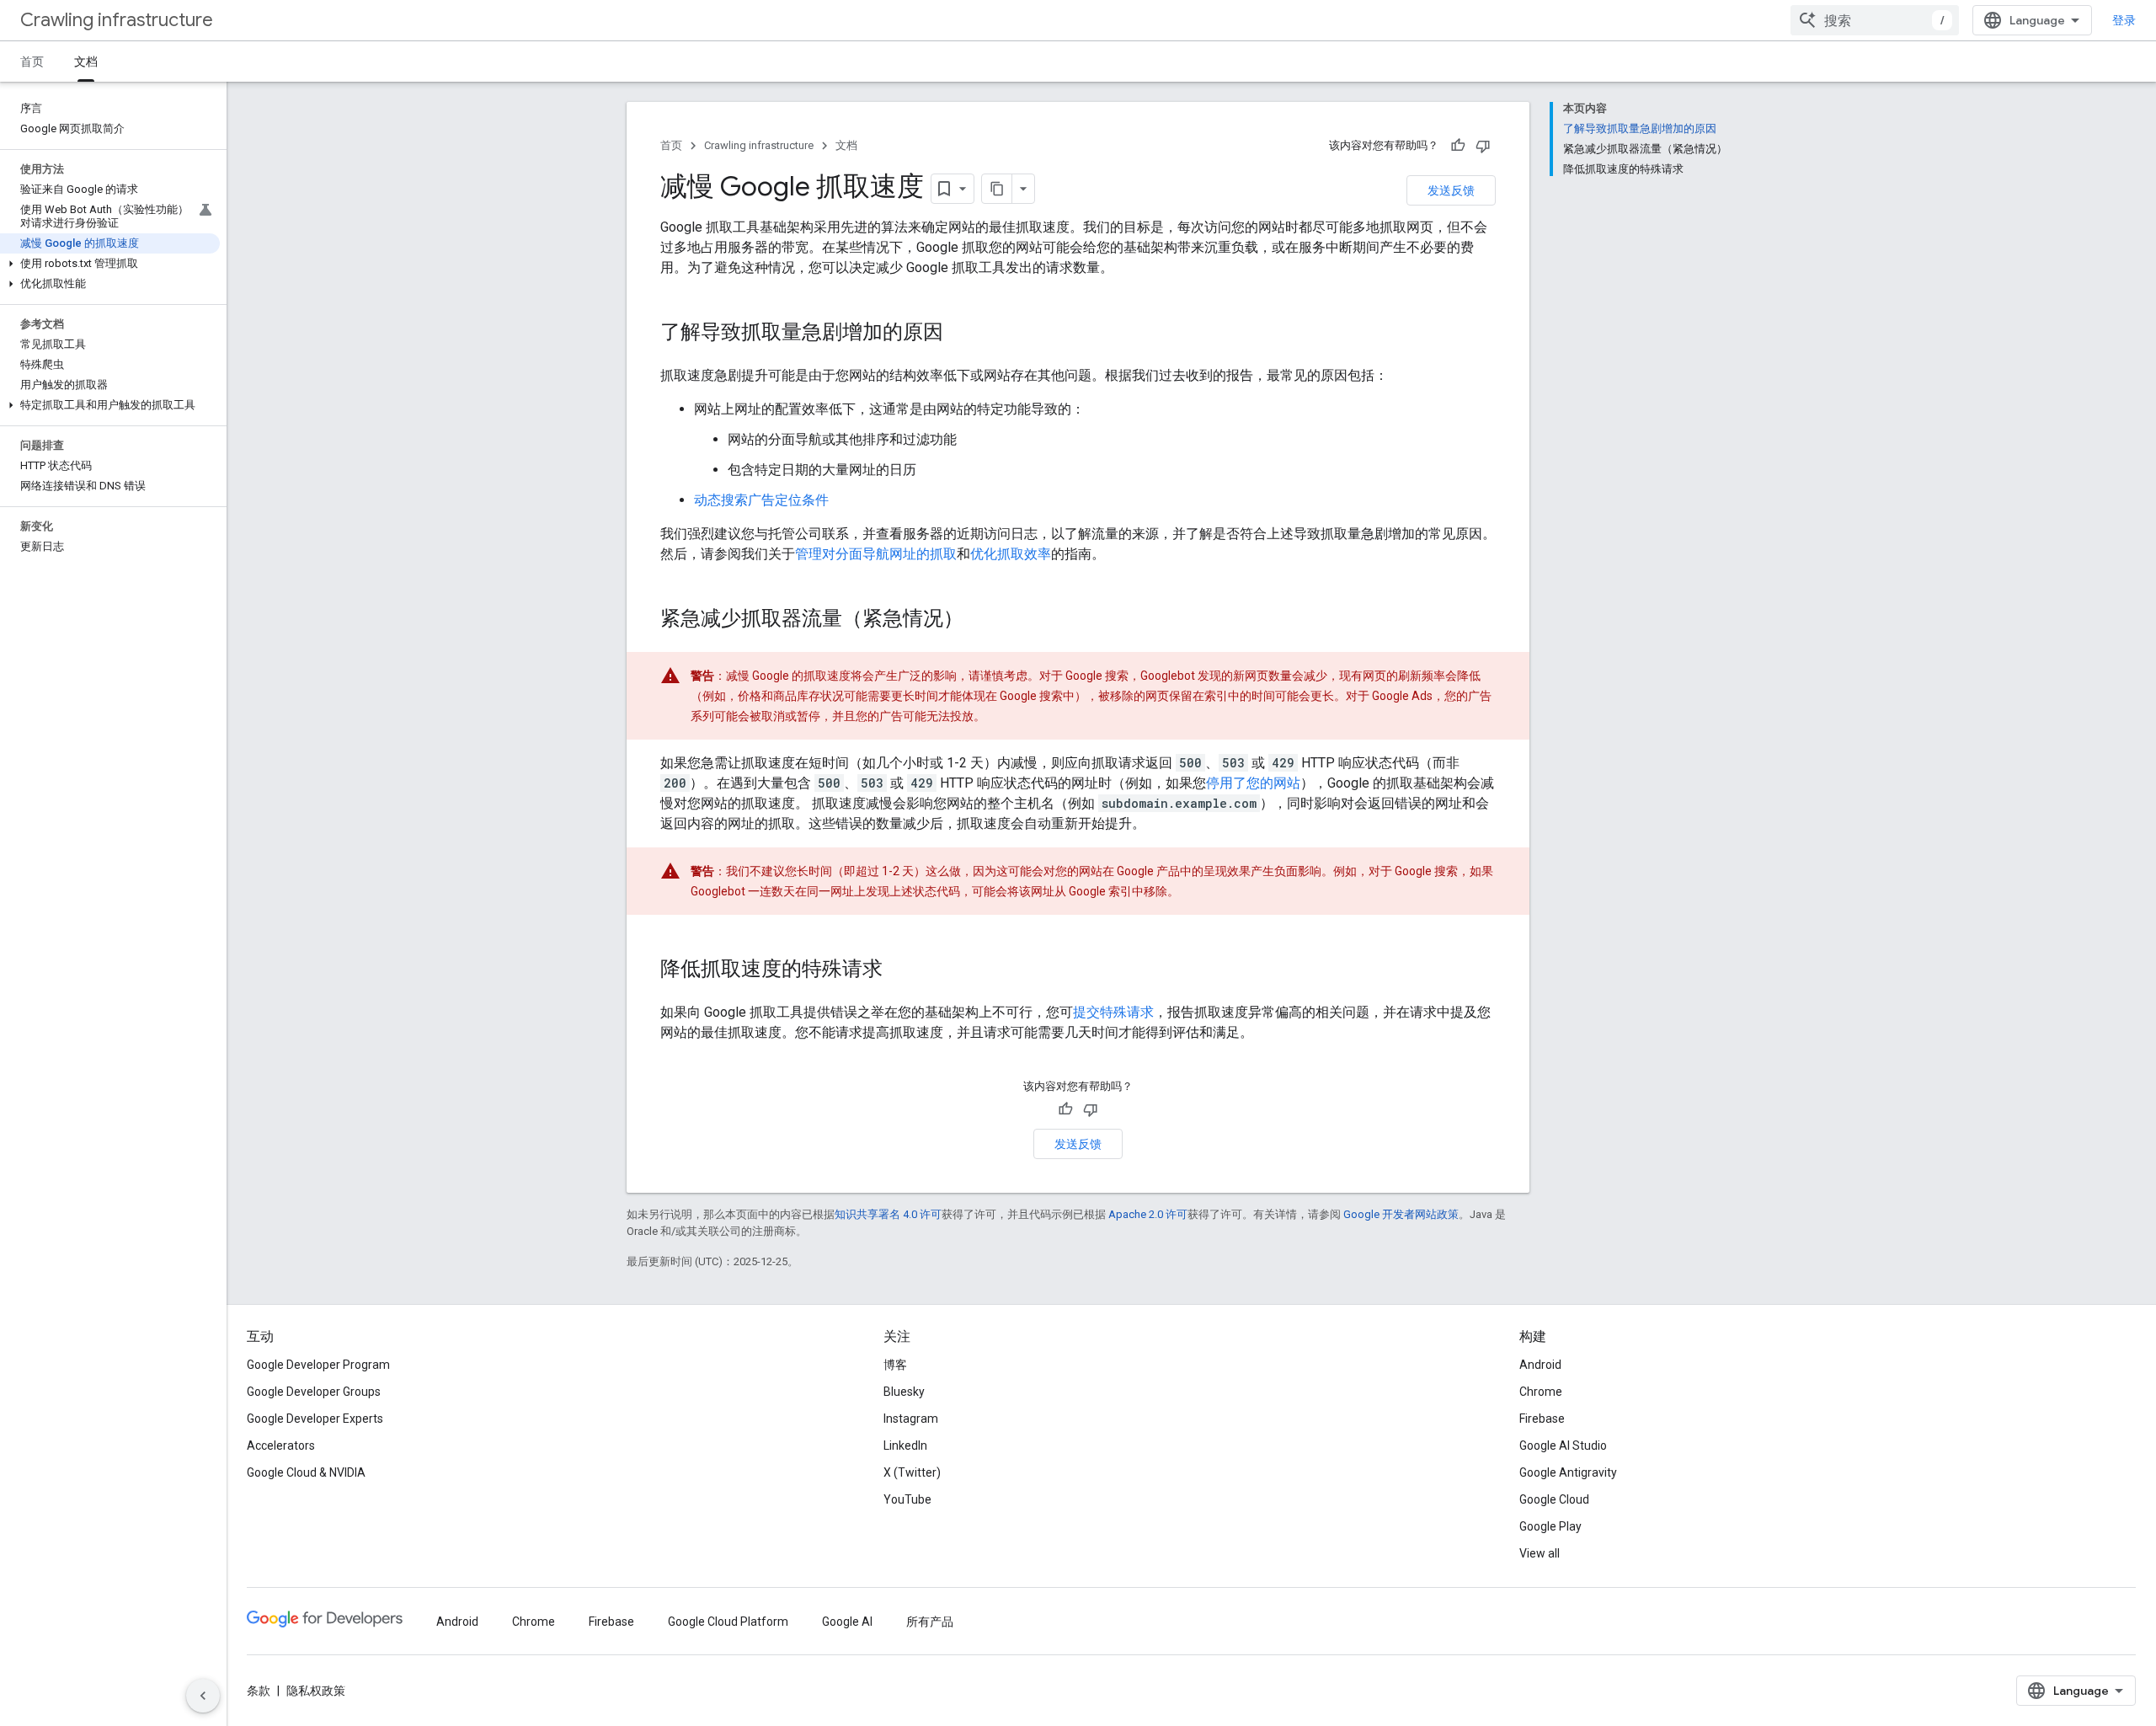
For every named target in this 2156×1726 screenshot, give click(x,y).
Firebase (1542, 1419)
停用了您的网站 (1253, 783)
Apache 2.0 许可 (1148, 1214)
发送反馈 (1451, 190)
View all (1540, 1553)
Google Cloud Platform (728, 1622)
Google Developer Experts (315, 1419)
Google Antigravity (1568, 1472)
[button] (110, 264)
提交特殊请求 (1113, 1012)
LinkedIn (905, 1445)
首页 (32, 61)
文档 (86, 61)
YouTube (907, 1499)
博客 (895, 1365)
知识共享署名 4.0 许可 (888, 1214)
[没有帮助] (1483, 146)
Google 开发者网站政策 (1401, 1214)
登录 (2124, 20)
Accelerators (281, 1445)
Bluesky (904, 1392)
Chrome (1541, 1392)
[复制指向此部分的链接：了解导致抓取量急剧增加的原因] (960, 334)
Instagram (911, 1419)
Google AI (847, 1622)
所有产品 (930, 1622)
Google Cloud (1554, 1499)
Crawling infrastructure (117, 20)
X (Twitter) (912, 1472)
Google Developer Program (318, 1365)
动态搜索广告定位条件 (761, 500)
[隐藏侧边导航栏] (203, 1696)
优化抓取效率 (1011, 554)
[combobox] (1875, 20)
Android (1540, 1365)
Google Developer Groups (314, 1392)
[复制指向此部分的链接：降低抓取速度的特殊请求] (899, 970)
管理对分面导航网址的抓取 (876, 554)
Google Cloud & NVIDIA (306, 1472)
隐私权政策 (316, 1691)
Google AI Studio (1563, 1445)
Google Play (1550, 1526)
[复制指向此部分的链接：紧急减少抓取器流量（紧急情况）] (980, 620)
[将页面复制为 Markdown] (997, 189)
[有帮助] (1458, 146)
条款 (259, 1691)
